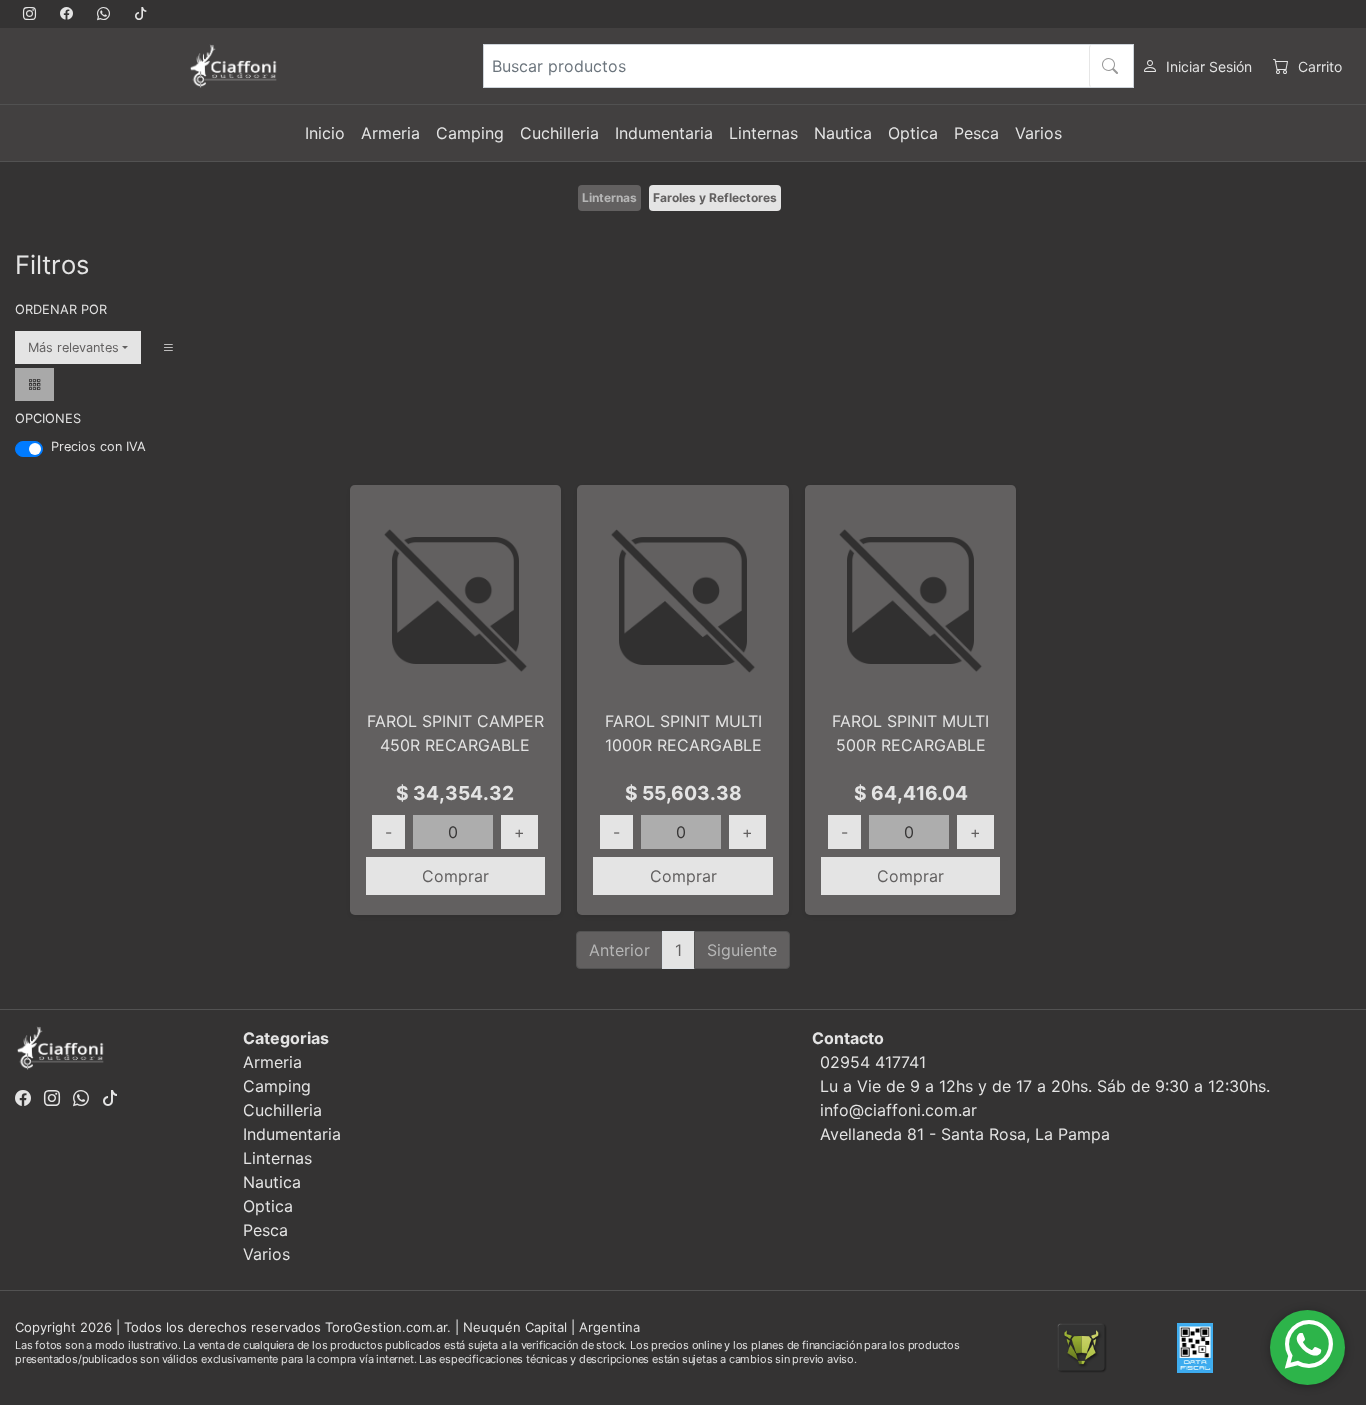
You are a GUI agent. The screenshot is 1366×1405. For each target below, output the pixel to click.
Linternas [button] (763, 133)
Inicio (325, 133)
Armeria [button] (390, 133)
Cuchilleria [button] (559, 133)
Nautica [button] (843, 133)
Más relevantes (73, 347)
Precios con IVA (98, 446)
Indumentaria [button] (664, 133)
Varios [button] (1038, 133)
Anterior (619, 950)
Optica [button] (913, 133)
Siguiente (742, 950)
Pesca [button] (976, 133)
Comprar (455, 876)
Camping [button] (470, 133)
